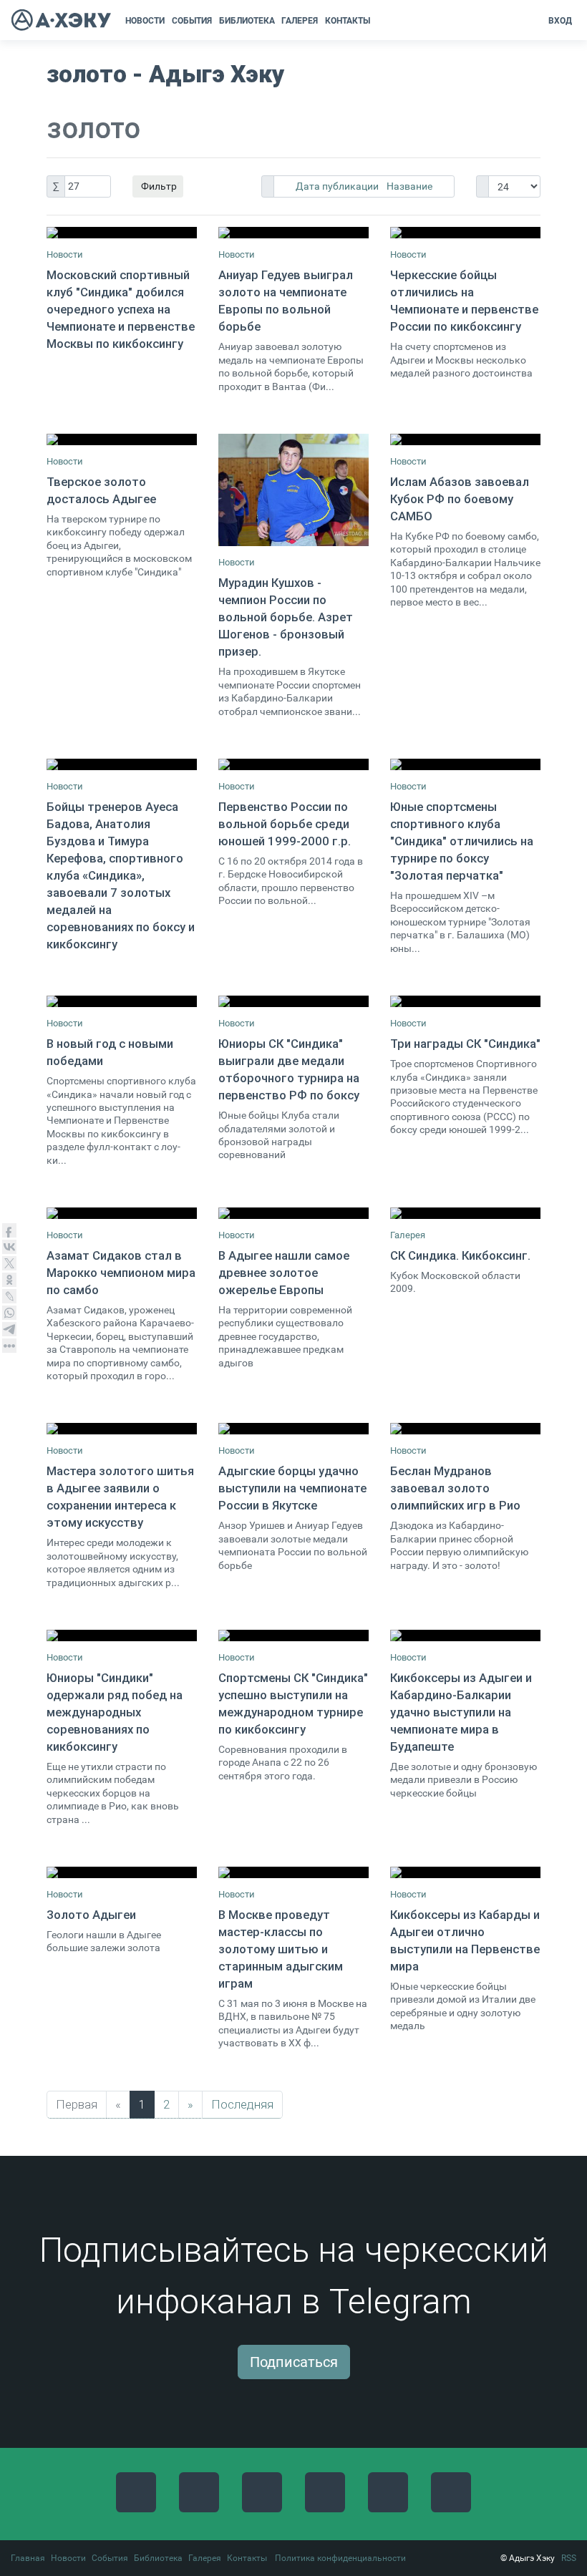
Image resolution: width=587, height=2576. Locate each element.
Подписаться (294, 2362)
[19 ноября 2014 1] (465, 764)
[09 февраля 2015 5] (122, 1001)
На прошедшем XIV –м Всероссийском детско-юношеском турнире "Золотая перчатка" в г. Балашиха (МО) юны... (460, 922)
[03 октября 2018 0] (465, 1872)
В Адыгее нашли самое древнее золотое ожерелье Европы (284, 1273)
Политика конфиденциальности (340, 2558)
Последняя (242, 2104)
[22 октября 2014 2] (293, 764)
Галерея (408, 1235)
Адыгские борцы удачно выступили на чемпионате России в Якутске (292, 1488)
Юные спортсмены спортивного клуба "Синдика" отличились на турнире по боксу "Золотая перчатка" (462, 841)
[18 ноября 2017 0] (465, 1635)
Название (409, 186)
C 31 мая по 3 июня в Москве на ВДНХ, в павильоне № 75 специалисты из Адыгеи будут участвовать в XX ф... (293, 2023)
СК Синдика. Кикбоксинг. (460, 1255)
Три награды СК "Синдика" (465, 1044)
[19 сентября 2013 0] (293, 1213)
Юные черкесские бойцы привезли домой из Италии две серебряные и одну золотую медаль (463, 2006)
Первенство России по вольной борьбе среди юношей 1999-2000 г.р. (285, 824)
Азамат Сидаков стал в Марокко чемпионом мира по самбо (121, 1273)
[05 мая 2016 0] (122, 1429)
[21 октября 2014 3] (122, 764)
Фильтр (158, 186)
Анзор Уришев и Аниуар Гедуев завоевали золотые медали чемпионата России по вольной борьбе (293, 1545)
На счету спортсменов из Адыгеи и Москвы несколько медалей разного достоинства (461, 360)
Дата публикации (338, 186)
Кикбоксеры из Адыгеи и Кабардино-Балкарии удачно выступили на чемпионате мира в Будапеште (461, 1712)
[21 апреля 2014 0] (465, 233)
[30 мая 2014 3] (122, 439)
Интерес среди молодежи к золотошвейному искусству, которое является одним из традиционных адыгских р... (113, 1562)
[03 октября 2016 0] (293, 1635)
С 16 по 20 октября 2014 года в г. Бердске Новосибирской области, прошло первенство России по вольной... (291, 881)
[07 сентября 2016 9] (122, 1635)
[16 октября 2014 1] (465, 439)
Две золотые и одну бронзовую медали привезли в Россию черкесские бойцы (464, 1780)
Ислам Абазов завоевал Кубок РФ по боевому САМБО (460, 499)
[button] (378, 21)
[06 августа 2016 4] (465, 1429)
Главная (28, 2558)
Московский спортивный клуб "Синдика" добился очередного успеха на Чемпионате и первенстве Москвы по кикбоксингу (121, 309)
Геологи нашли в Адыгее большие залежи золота (104, 1941)
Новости (65, 254)
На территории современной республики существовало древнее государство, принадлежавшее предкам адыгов (285, 1337)
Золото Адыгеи (91, 1915)
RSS (569, 2558)
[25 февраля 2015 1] (293, 1001)
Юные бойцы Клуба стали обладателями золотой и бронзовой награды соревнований (279, 1135)
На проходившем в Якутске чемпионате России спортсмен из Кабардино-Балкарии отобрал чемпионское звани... (290, 691)
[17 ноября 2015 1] (122, 1213)
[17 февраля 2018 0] (122, 1872)
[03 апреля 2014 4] (293, 233)
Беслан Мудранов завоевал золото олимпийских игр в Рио (455, 1488)
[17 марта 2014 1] (122, 233)
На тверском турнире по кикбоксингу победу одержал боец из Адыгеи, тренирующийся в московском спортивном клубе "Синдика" (119, 546)
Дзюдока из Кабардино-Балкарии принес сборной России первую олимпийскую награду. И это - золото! (459, 1545)
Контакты (247, 2558)
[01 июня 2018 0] (293, 1872)
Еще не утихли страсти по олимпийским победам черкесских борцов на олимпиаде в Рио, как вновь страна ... (113, 1793)
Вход (560, 21)
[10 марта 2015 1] (465, 1001)
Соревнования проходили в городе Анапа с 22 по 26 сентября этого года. (283, 1763)
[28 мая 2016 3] (293, 1429)
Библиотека (158, 2558)
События (110, 2558)
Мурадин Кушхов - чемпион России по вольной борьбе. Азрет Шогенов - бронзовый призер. (286, 617)
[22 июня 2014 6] (293, 490)
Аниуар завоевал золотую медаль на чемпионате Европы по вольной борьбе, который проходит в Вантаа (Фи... (291, 366)
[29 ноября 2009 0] (465, 1213)
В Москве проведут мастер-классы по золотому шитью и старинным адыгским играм (281, 1949)
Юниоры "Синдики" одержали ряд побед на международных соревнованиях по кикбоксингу (115, 1712)
